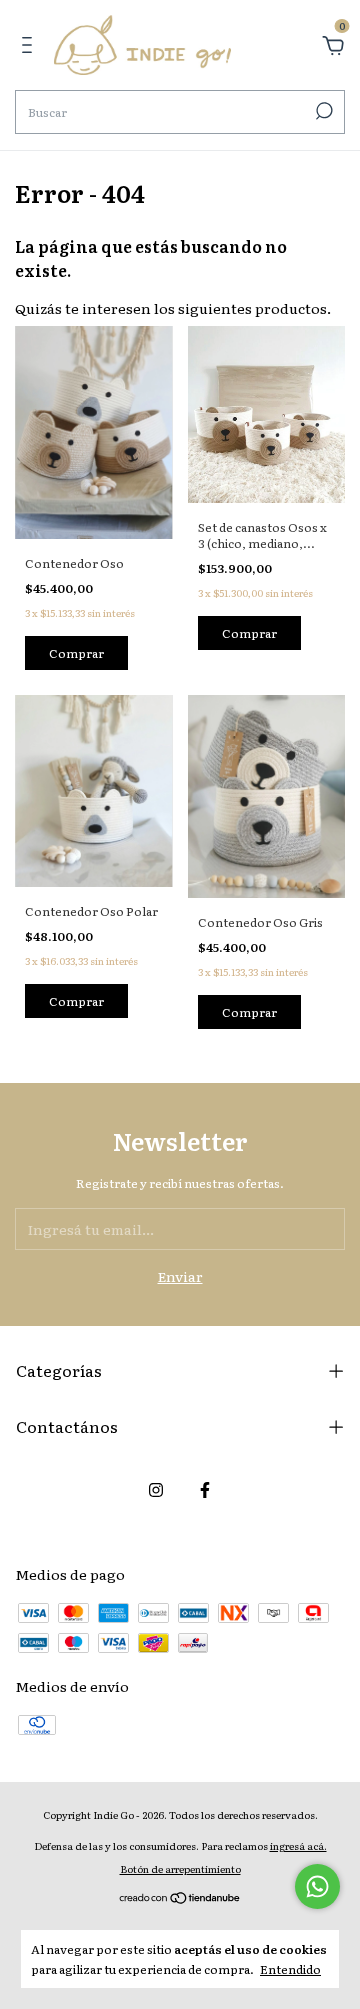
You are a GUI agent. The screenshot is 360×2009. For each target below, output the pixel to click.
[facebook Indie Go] (205, 1489)
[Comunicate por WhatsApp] (317, 1886)
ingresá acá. (298, 1845)
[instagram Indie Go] (156, 1489)
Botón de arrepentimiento (180, 1868)
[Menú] (30, 47)
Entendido (290, 1968)
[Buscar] (322, 111)
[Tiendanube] (180, 1899)
